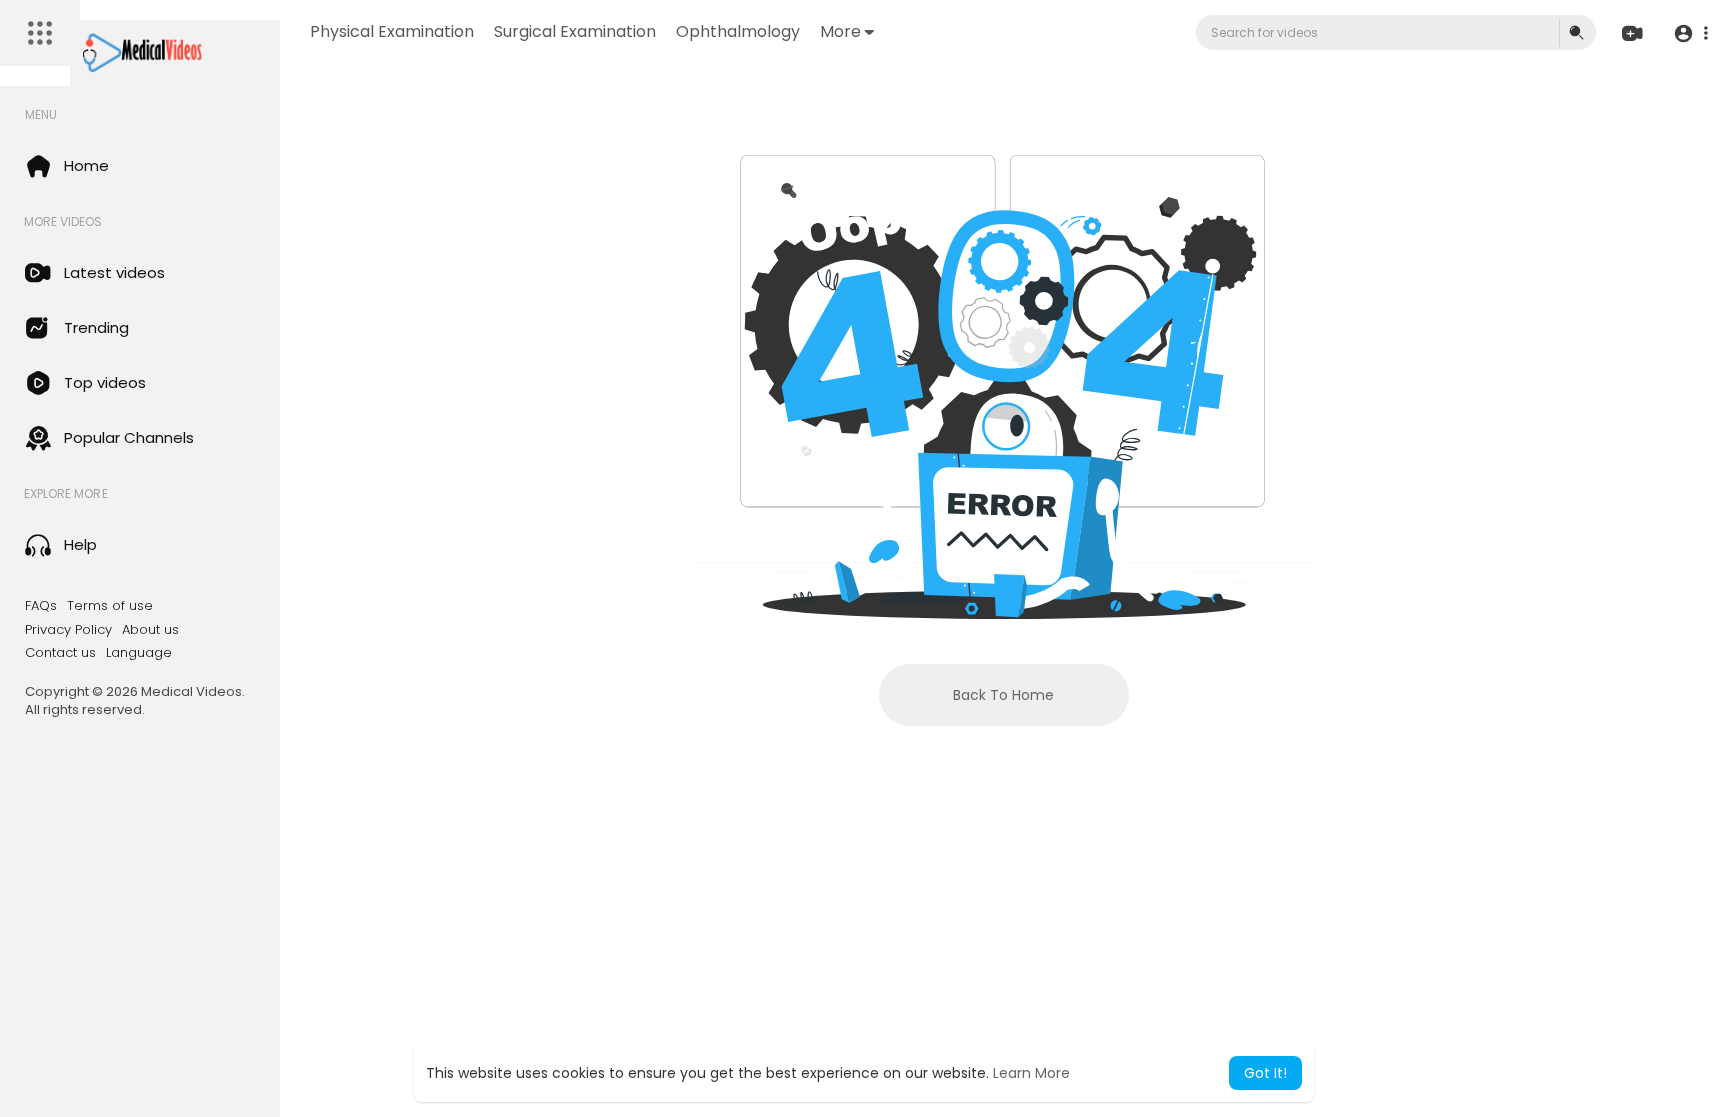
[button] (1690, 33)
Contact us (60, 653)
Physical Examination (392, 31)
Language (139, 653)
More (840, 31)
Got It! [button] (1265, 1073)
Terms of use (110, 606)
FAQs (41, 606)
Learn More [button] (1031, 1073)
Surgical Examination (575, 31)
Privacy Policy (68, 630)
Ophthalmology (738, 31)
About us (150, 630)
